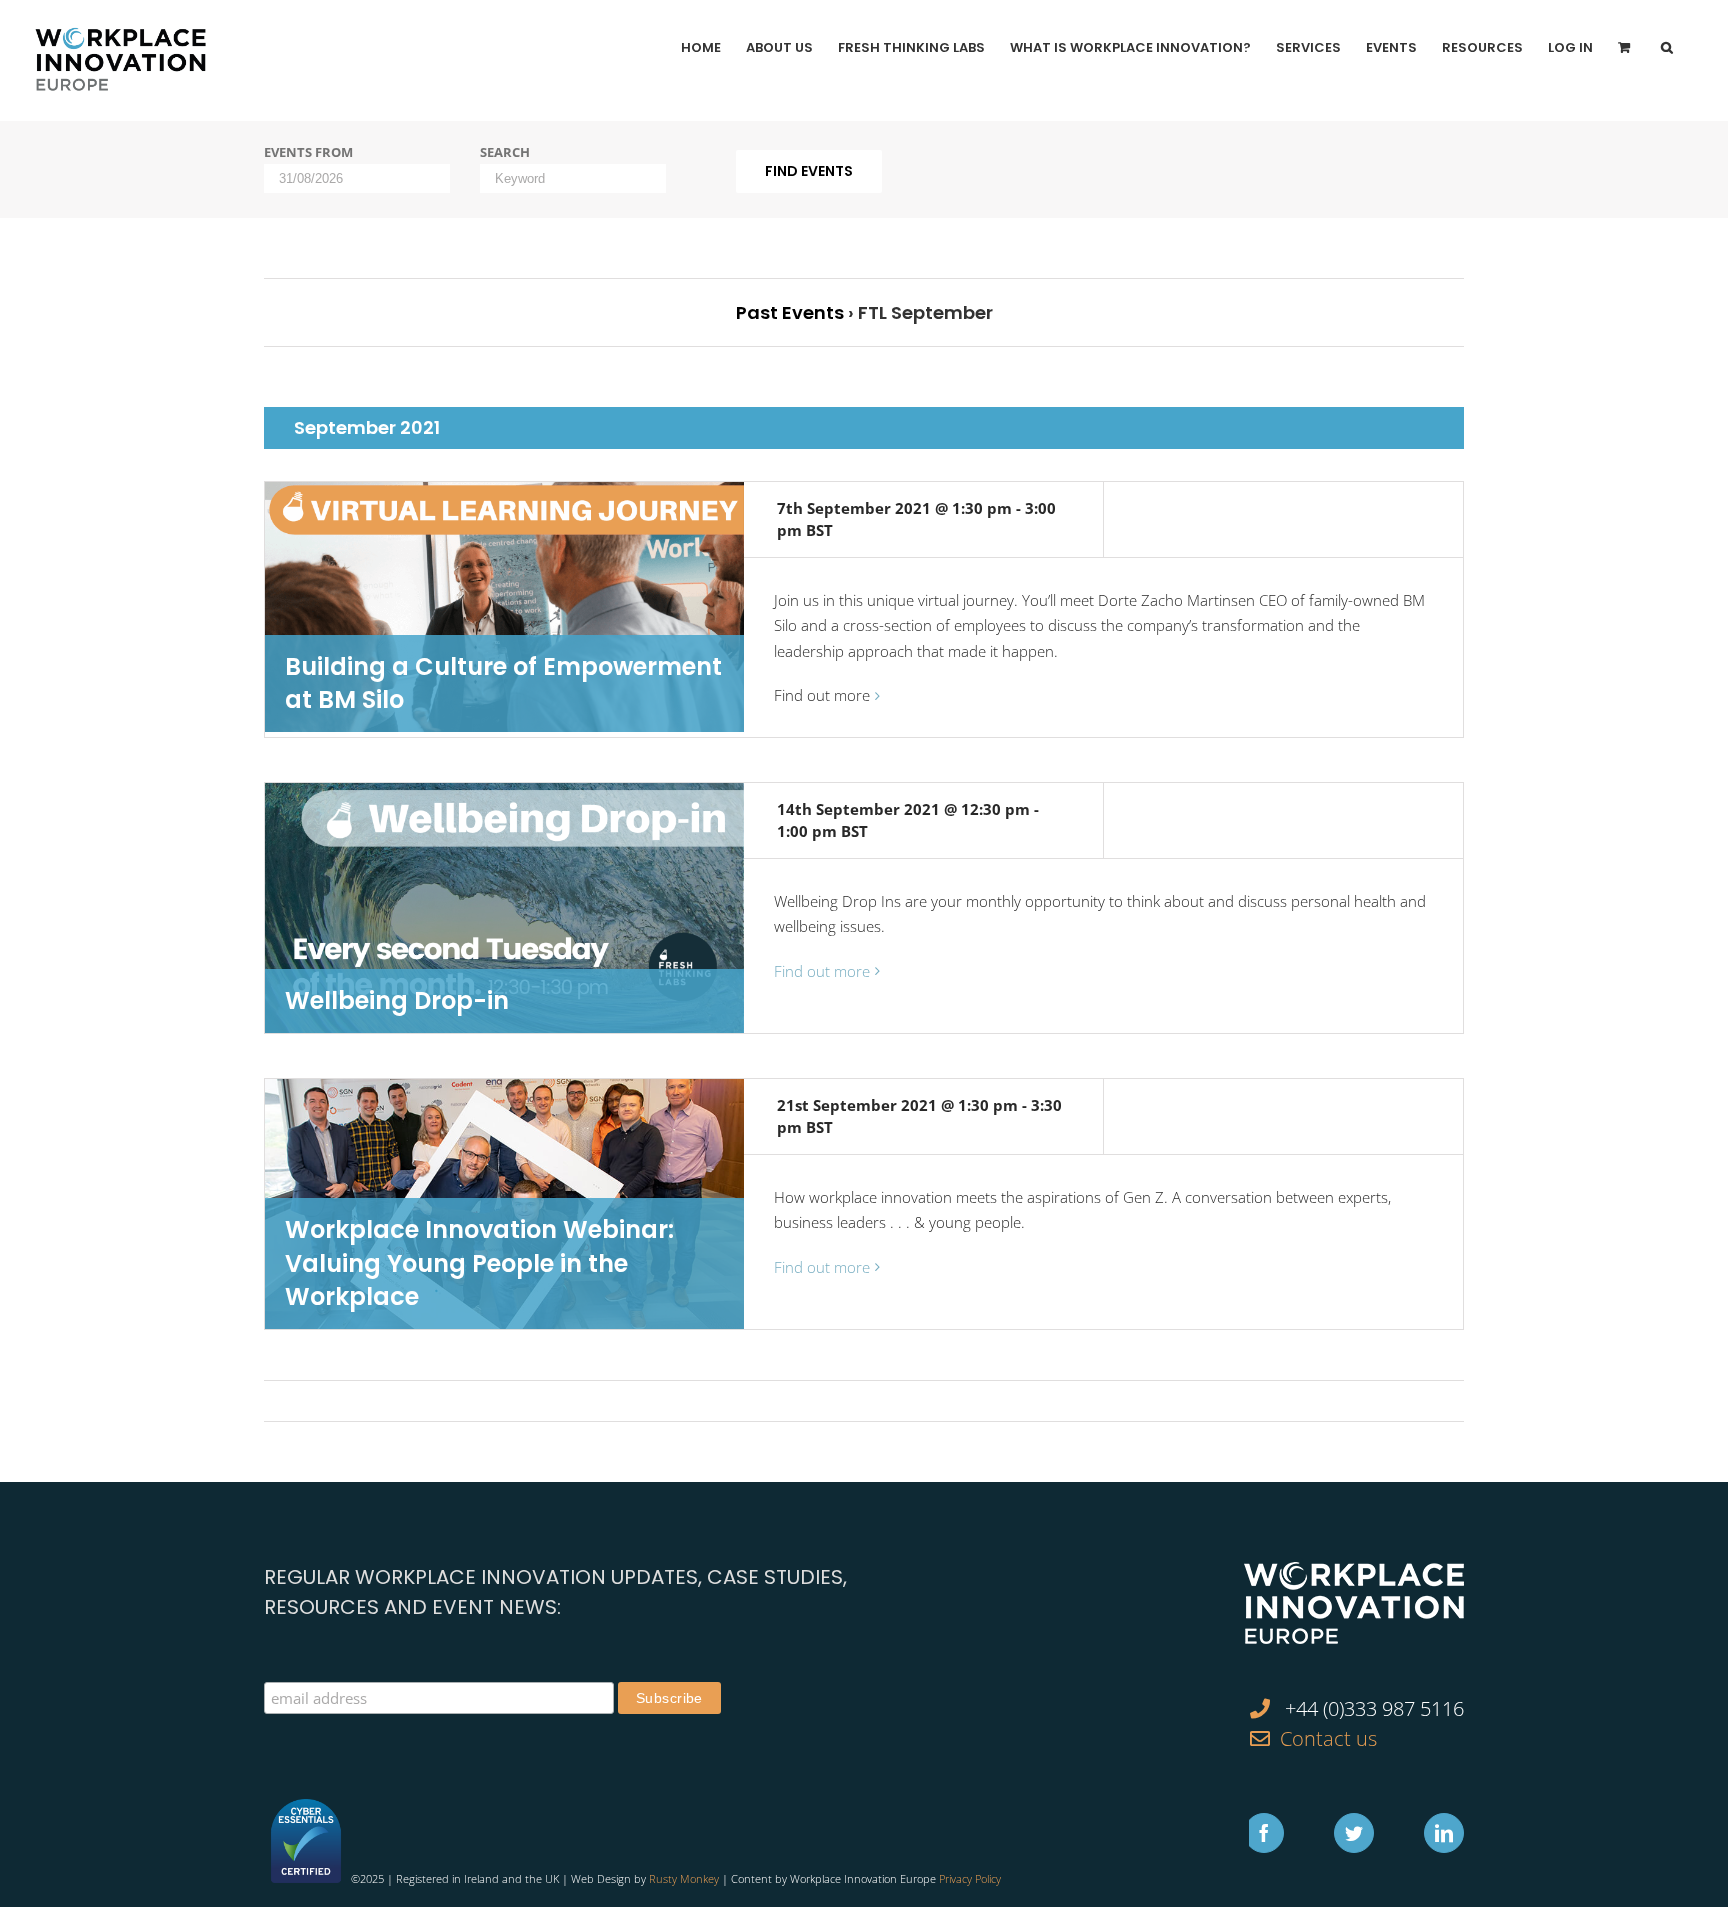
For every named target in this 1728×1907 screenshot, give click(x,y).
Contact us (1328, 1738)
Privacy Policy (970, 1878)
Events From (308, 152)
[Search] (1667, 47)
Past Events (790, 312)
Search (505, 152)
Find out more (822, 695)
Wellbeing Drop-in (397, 1000)
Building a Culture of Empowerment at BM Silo (503, 683)
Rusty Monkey (684, 1878)
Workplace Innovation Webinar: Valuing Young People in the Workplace (479, 1263)
